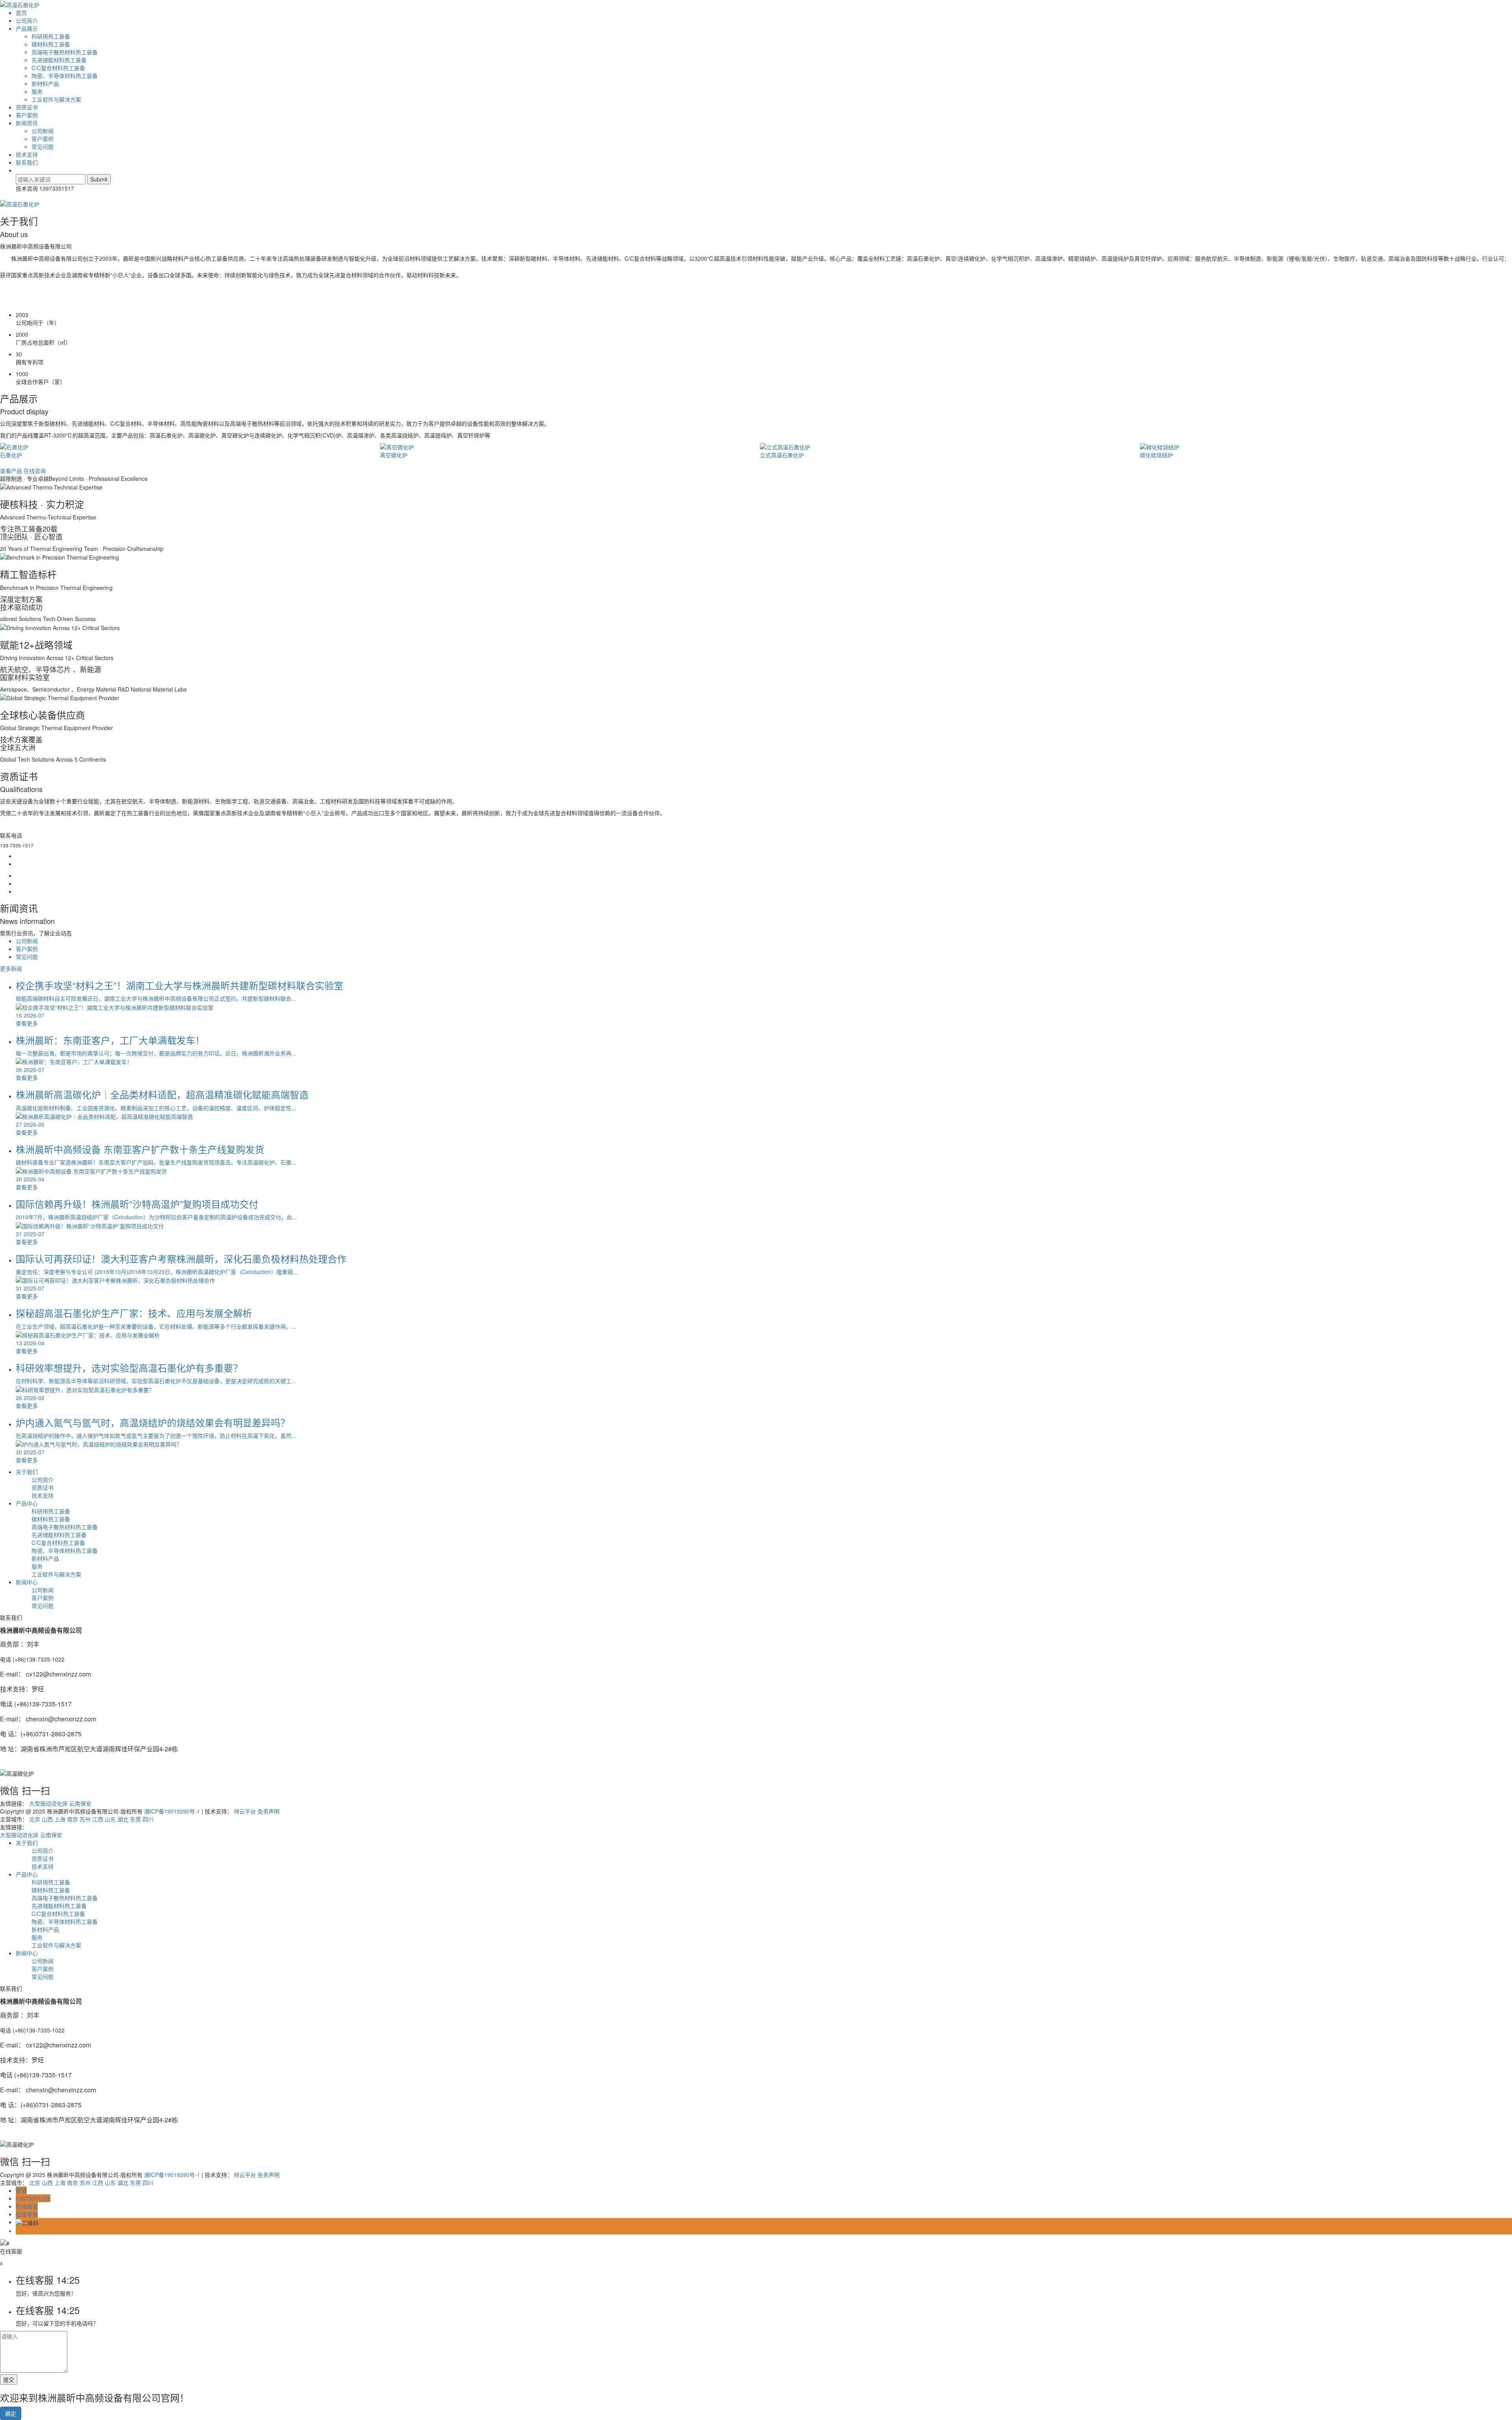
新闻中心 (27, 1582)
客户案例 (27, 115)
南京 (72, 1819)
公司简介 (27, 20)
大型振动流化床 (48, 1803)
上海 (60, 1819)
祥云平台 (245, 1811)
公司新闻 (43, 131)
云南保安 (80, 1803)
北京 (35, 1819)
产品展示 (27, 28)
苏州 (85, 1819)
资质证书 (27, 107)
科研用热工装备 (51, 36)
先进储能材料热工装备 (59, 60)
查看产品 (11, 471)
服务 (37, 91)
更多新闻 (11, 968)
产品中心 (27, 1503)
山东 (110, 1819)
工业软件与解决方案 (56, 99)
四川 (148, 1819)
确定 (11, 2413)
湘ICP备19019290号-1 (172, 1811)
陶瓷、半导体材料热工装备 (65, 76)
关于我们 (27, 1472)
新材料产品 (45, 83)
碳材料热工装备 (51, 44)
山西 (47, 1819)
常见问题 (43, 146)
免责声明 (269, 1811)
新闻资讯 (27, 123)
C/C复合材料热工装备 (58, 68)
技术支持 (27, 154)
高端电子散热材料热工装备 (65, 52)
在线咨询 (35, 471)
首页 (21, 13)
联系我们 (27, 162)
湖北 (123, 1819)
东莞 (135, 1819)
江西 (98, 1819)
